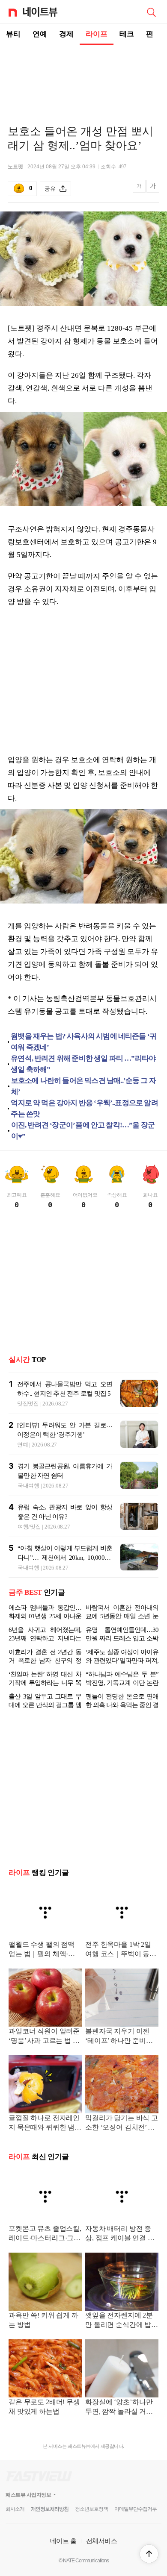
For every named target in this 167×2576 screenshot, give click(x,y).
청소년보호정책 (91, 2509)
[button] (149, 2554)
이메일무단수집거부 (136, 2509)
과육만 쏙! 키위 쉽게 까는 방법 (43, 2320)
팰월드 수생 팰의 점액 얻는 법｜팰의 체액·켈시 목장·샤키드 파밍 (45, 1950)
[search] (151, 12)
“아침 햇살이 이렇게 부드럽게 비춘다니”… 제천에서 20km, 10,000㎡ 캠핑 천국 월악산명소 (65, 1558)
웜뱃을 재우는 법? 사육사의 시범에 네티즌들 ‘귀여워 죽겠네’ (83, 1042)
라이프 (97, 34)
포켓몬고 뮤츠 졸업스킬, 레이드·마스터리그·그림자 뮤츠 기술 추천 (45, 2234)
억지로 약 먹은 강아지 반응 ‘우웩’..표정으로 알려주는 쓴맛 (84, 1108)
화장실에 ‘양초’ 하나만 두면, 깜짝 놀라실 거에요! (119, 2407)
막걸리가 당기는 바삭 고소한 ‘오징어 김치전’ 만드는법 (122, 2123)
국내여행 (28, 1486)
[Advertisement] (83, 75)
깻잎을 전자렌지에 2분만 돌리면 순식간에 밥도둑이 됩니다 (122, 2321)
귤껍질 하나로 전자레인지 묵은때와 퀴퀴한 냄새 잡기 (45, 2123)
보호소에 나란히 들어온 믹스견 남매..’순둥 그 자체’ (83, 1086)
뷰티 (13, 34)
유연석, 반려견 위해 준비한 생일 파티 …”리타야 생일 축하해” (83, 1064)
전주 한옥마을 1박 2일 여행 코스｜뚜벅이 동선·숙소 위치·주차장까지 (122, 1950)
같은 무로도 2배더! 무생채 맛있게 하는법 (44, 2407)
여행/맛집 (29, 1527)
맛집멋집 (28, 1404)
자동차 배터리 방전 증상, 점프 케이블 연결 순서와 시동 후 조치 (120, 2234)
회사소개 (15, 2509)
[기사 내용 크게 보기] (153, 189)
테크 (127, 34)
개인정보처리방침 (50, 2509)
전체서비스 (102, 2541)
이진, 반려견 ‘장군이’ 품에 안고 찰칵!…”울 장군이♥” (83, 1131)
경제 (66, 34)
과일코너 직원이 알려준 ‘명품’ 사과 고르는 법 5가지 (44, 2037)
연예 (40, 34)
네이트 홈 (63, 2541)
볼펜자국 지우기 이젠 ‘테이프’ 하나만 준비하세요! (119, 2037)
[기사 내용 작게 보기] (140, 191)
